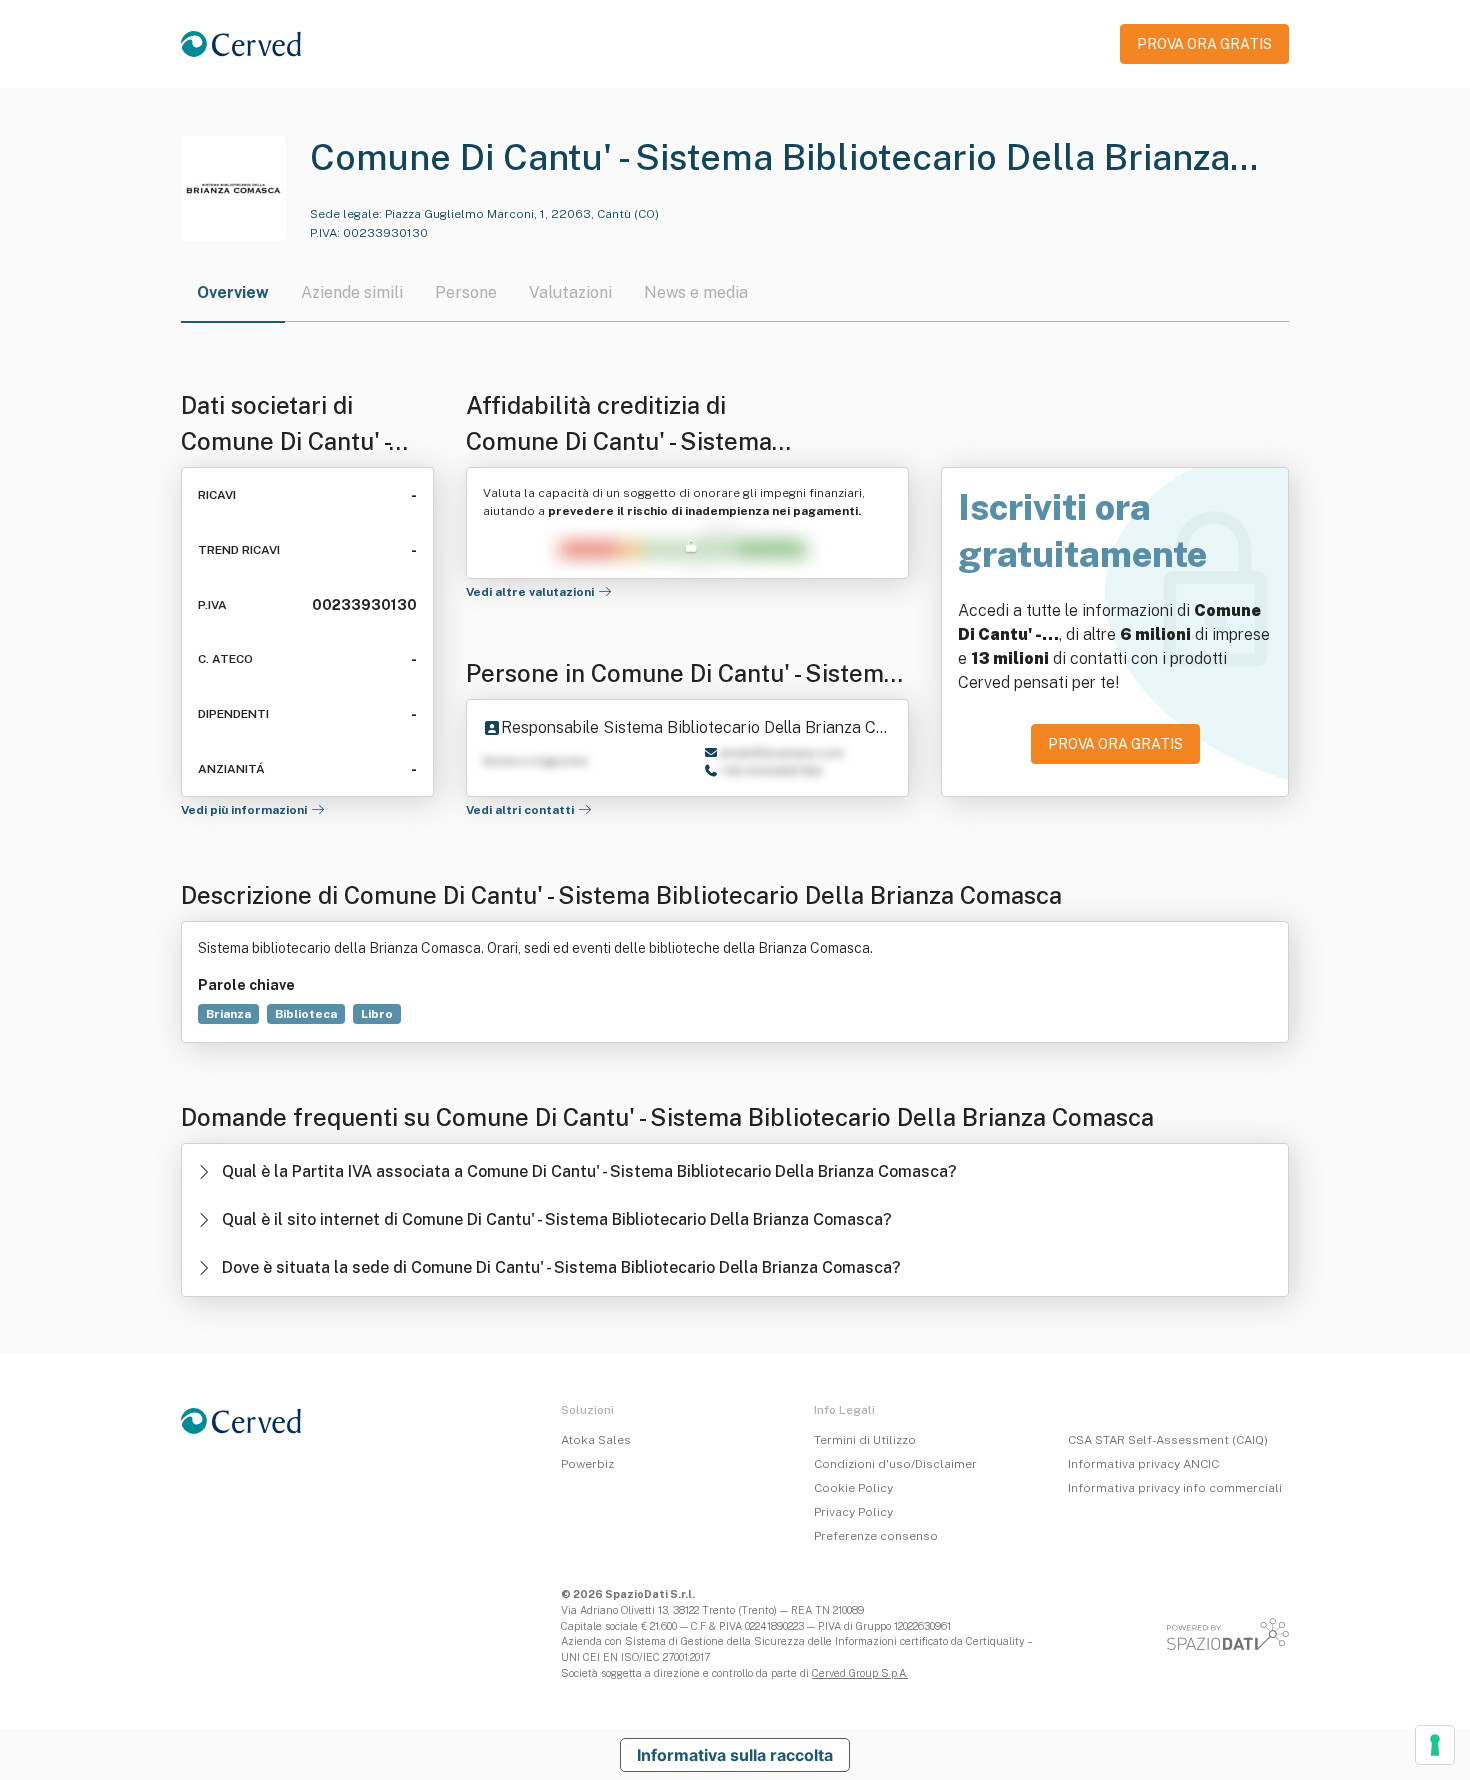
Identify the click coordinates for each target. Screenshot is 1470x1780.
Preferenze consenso (876, 1536)
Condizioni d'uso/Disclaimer (895, 1464)
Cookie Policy (853, 1488)
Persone (466, 292)
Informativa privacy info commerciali (1175, 1488)
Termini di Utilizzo (865, 1440)
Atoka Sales (596, 1440)
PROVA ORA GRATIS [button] (1204, 44)
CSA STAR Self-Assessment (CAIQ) (1168, 1440)
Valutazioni (570, 292)
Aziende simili (352, 292)
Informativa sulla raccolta (735, 1755)
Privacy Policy (853, 1512)
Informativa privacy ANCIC (1143, 1464)
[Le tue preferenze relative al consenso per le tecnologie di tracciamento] (1435, 1745)
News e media (696, 292)
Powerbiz (587, 1464)
